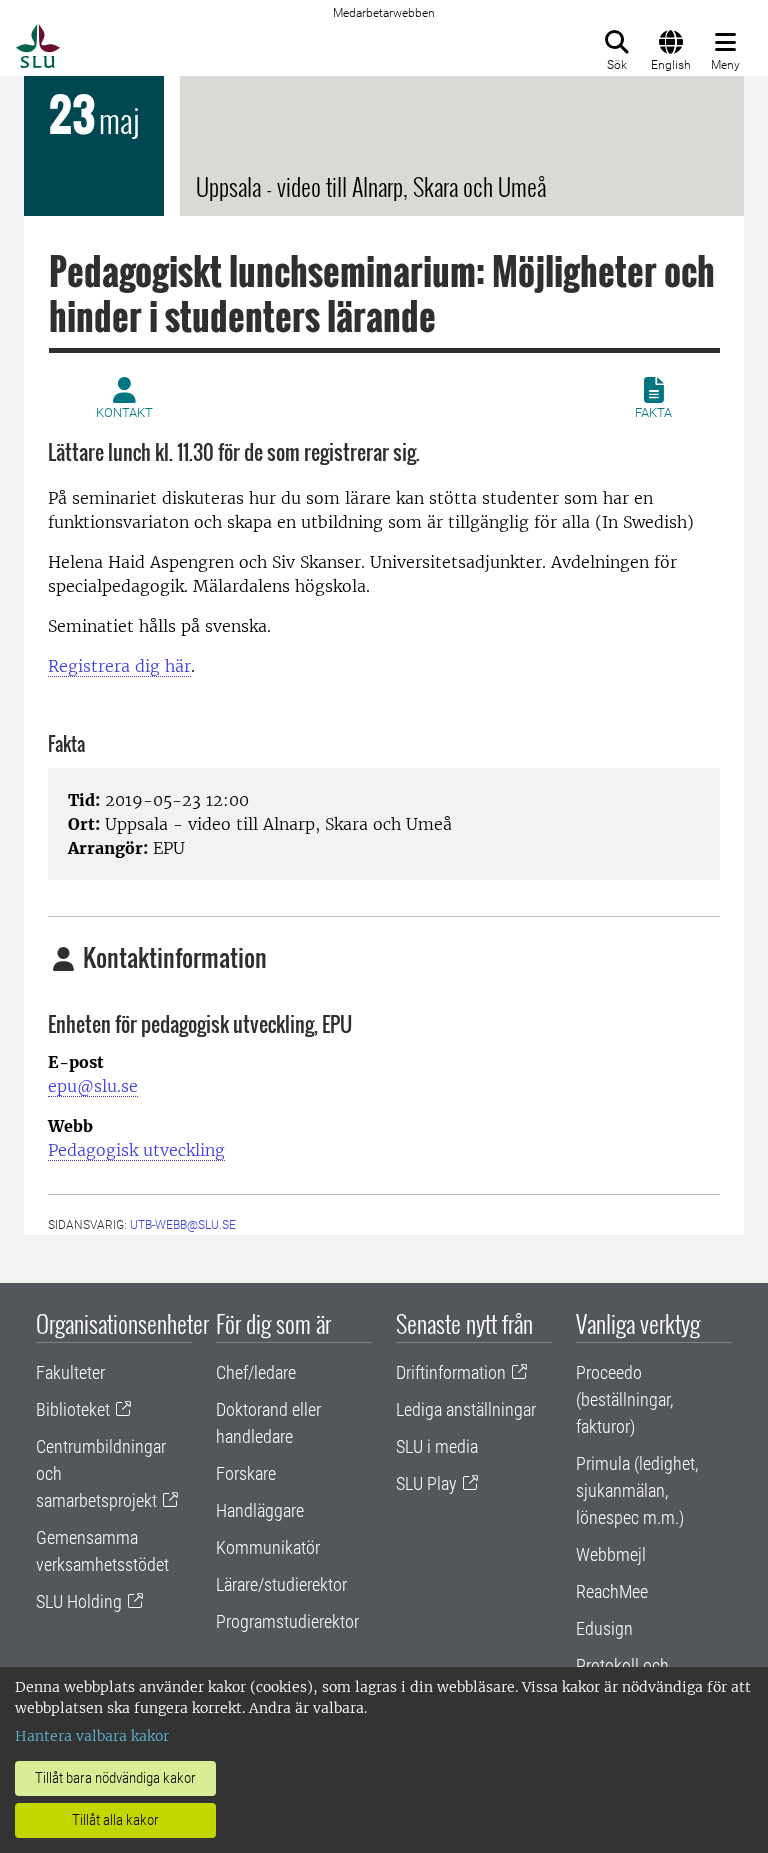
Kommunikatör (268, 1547)
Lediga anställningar (466, 1409)
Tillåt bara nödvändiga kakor (115, 1778)
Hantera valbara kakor (92, 1736)
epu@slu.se (93, 1086)
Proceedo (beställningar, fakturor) (624, 1399)
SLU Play (426, 1483)
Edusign (604, 1628)
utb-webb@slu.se (183, 1225)
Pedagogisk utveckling (136, 1150)
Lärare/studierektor (281, 1584)
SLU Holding (79, 1601)
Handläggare (260, 1510)
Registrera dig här (119, 666)
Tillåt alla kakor (115, 1820)
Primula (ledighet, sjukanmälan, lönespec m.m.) (637, 1490)
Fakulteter (70, 1372)
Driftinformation (451, 1372)
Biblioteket (73, 1409)
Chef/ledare (256, 1372)
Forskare (246, 1473)
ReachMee (612, 1591)
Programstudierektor (287, 1621)
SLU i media (437, 1446)
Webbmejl (611, 1554)
